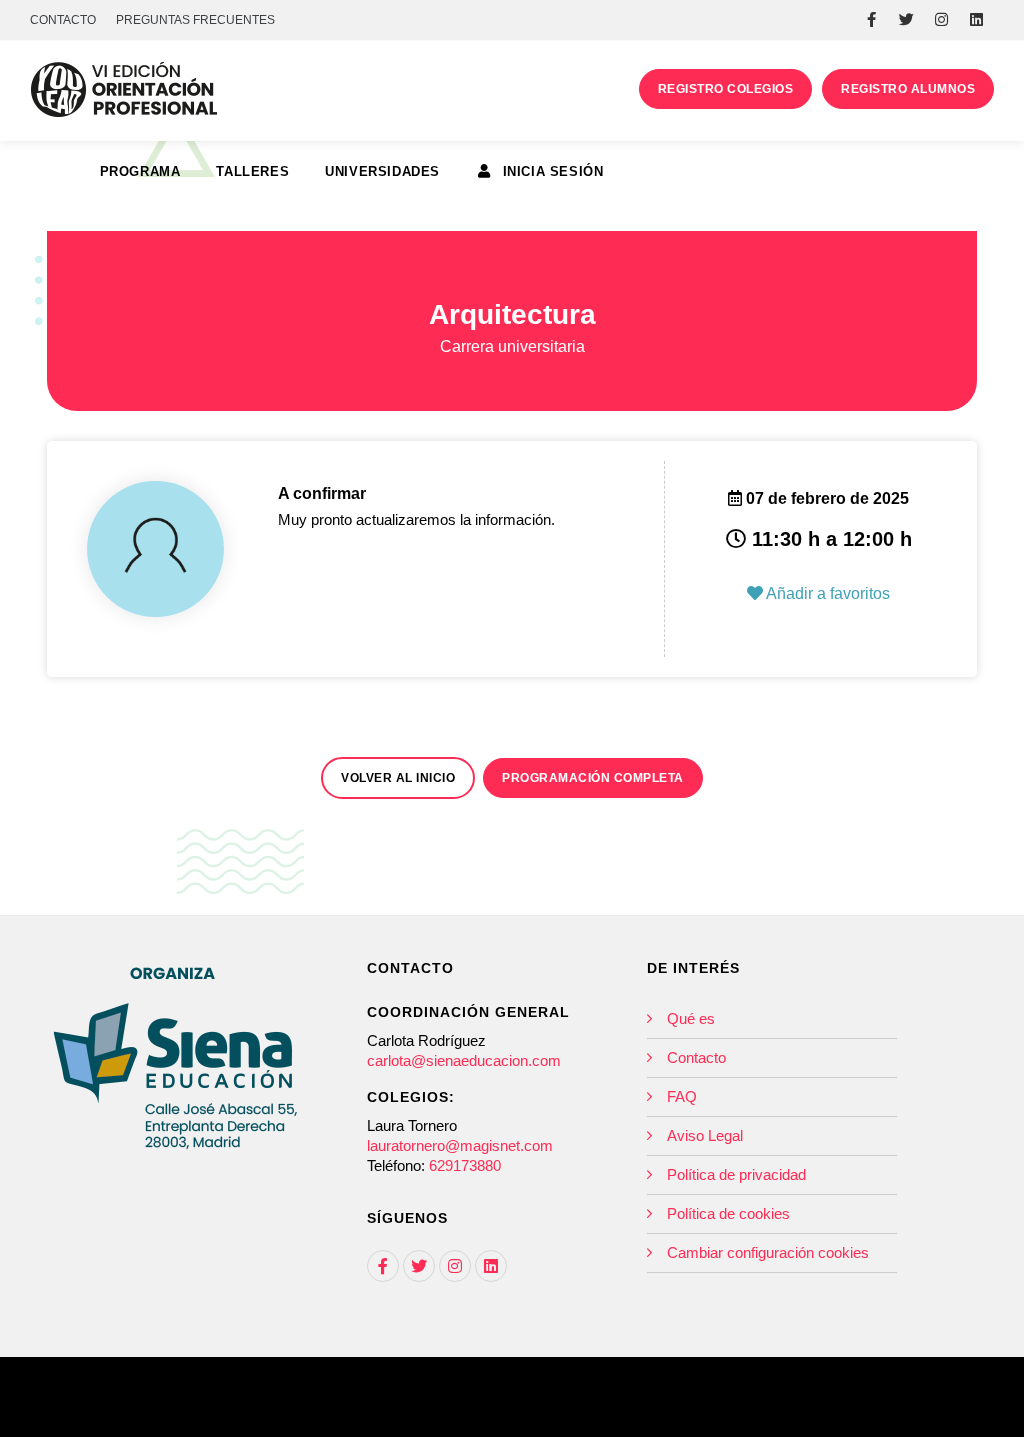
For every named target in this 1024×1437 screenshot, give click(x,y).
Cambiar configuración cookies (768, 1252)
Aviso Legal (705, 1135)
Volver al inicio (398, 778)
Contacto (696, 1057)
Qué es (691, 1018)
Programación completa (593, 778)
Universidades (382, 171)
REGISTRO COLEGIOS (726, 89)
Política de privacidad (736, 1174)
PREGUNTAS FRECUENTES (195, 20)
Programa (140, 171)
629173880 (465, 1165)
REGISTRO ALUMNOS (908, 89)
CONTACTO (63, 20)
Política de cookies (728, 1213)
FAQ (682, 1096)
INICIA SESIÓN (550, 171)
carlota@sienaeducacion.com (464, 1060)
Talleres (252, 171)
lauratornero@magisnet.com (460, 1145)
